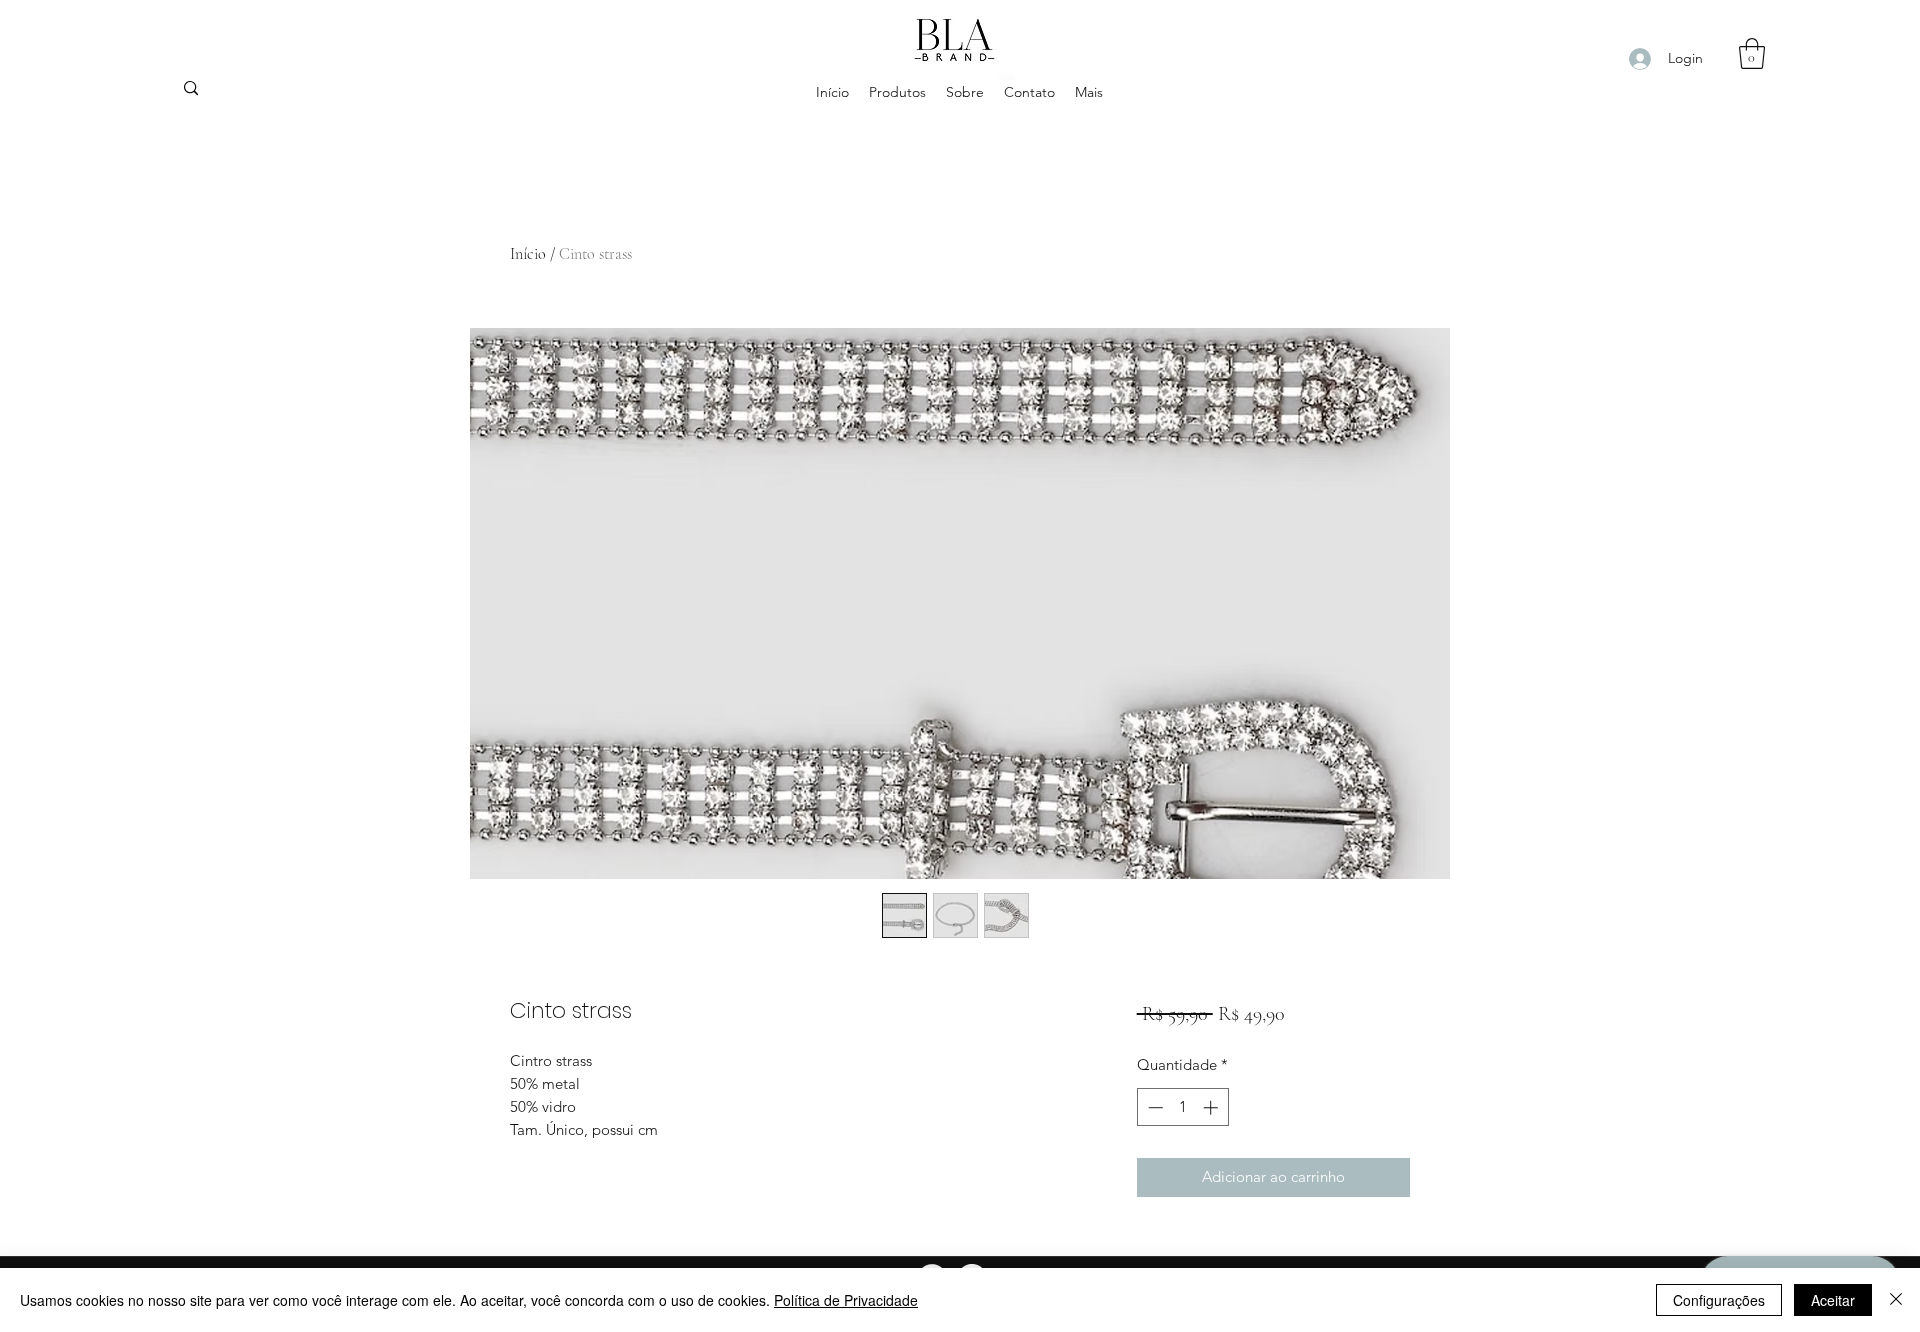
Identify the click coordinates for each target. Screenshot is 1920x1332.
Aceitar (1833, 1300)
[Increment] (1212, 1107)
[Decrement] (1153, 1107)
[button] (1752, 53)
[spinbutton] (1182, 1107)
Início (528, 254)
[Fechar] (1896, 1300)
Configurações (1719, 1300)
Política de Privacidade (846, 1300)
